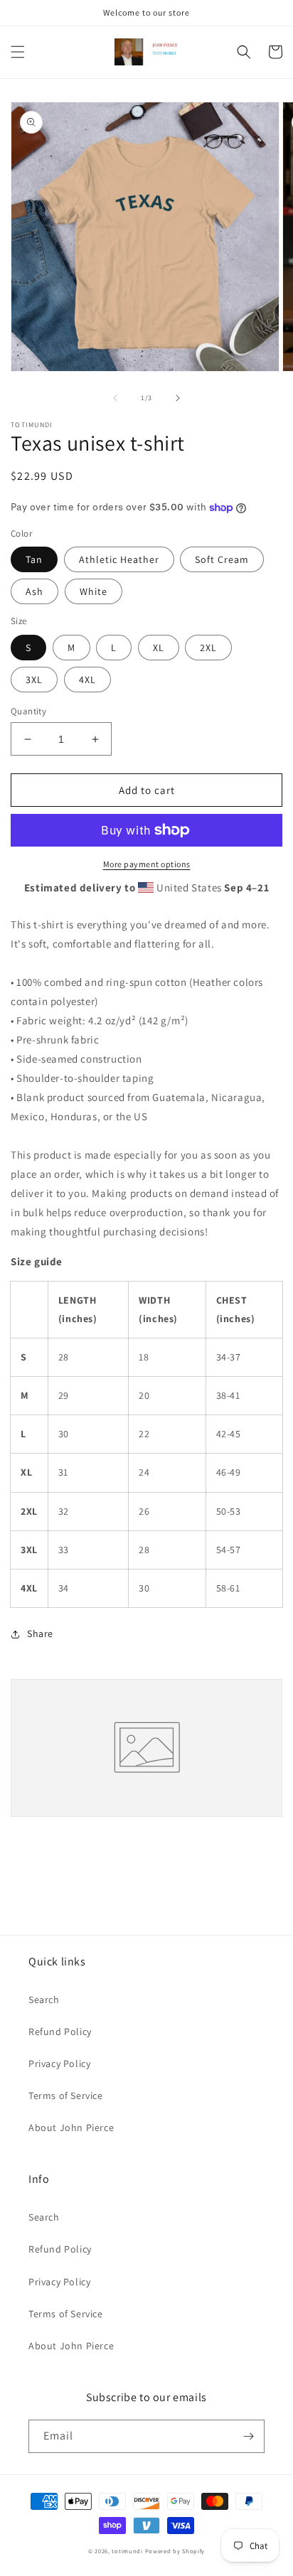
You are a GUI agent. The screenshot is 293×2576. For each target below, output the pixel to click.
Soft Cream (222, 559)
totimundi (127, 2551)
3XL (34, 680)
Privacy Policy (59, 2064)
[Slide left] (115, 398)
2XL (208, 648)
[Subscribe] (248, 2436)
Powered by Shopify (175, 2551)
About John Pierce (71, 2127)
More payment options (147, 864)
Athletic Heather (119, 559)
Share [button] (40, 1633)
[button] (18, 52)
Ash (34, 591)
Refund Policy (60, 2032)
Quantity (28, 711)
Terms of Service (66, 2095)
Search (44, 2000)
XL (159, 648)
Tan (34, 559)
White (94, 591)
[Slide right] (178, 398)
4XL (87, 680)
